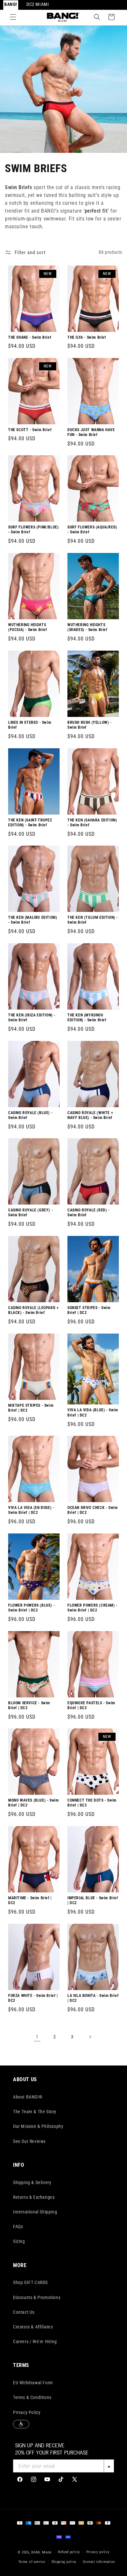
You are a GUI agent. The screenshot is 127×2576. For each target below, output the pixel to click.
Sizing (19, 2241)
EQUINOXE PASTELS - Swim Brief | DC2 (91, 1705)
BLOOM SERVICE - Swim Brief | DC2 (29, 1705)
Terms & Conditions (32, 2397)
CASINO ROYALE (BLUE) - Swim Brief (30, 1115)
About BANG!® (28, 2097)
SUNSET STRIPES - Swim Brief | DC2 (89, 1310)
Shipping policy (64, 2562)
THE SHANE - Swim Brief (30, 337)
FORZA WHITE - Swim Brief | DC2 (33, 1998)
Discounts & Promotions (37, 2297)
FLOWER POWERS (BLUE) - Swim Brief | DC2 (31, 1608)
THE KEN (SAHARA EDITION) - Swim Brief (92, 822)
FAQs (18, 2227)
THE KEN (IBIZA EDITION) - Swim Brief (32, 1017)
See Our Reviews (29, 2141)
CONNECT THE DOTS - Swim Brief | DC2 (92, 1803)
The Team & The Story (35, 2112)
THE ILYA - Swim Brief (87, 337)
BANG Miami (42, 2552)
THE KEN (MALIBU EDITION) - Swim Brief (33, 920)
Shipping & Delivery (32, 2182)
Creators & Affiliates (33, 2327)
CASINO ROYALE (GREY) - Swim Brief (30, 1213)
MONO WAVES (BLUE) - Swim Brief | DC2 (33, 1803)
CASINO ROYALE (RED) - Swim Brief (89, 1213)
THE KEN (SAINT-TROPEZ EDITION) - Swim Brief (30, 822)
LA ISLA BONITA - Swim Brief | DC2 (93, 1998)
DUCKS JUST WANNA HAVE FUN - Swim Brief (91, 432)
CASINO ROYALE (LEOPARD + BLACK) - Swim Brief (33, 1310)
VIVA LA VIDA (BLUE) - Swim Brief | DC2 (93, 1413)
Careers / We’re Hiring (35, 2341)
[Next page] (90, 2037)
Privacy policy (98, 2552)
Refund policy (69, 2552)
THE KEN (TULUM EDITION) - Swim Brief (93, 920)
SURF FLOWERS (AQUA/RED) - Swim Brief (92, 530)
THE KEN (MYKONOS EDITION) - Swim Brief (87, 1017)
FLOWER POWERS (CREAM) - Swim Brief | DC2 (92, 1608)
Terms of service (32, 2562)
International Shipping (35, 2212)
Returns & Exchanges (34, 2197)
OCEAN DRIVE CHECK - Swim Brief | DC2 (92, 1510)
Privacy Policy (27, 2412)
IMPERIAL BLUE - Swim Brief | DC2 (93, 1900)
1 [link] (37, 2037)
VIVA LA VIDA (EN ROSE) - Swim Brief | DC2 (31, 1510)
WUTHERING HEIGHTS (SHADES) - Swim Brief (87, 627)
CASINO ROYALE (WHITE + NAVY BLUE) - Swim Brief (90, 1115)
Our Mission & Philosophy (38, 2126)
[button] (13, 17)
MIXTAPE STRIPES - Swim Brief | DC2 (31, 1408)
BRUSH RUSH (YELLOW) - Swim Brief (90, 725)
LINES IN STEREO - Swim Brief (30, 725)
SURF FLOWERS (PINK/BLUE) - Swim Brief (33, 530)
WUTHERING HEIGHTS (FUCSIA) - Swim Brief (28, 627)
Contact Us (24, 2312)
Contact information (99, 2562)
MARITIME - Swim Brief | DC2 (30, 1900)
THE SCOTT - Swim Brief (30, 429)
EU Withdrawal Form (33, 2383)
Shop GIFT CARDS (30, 2282)
